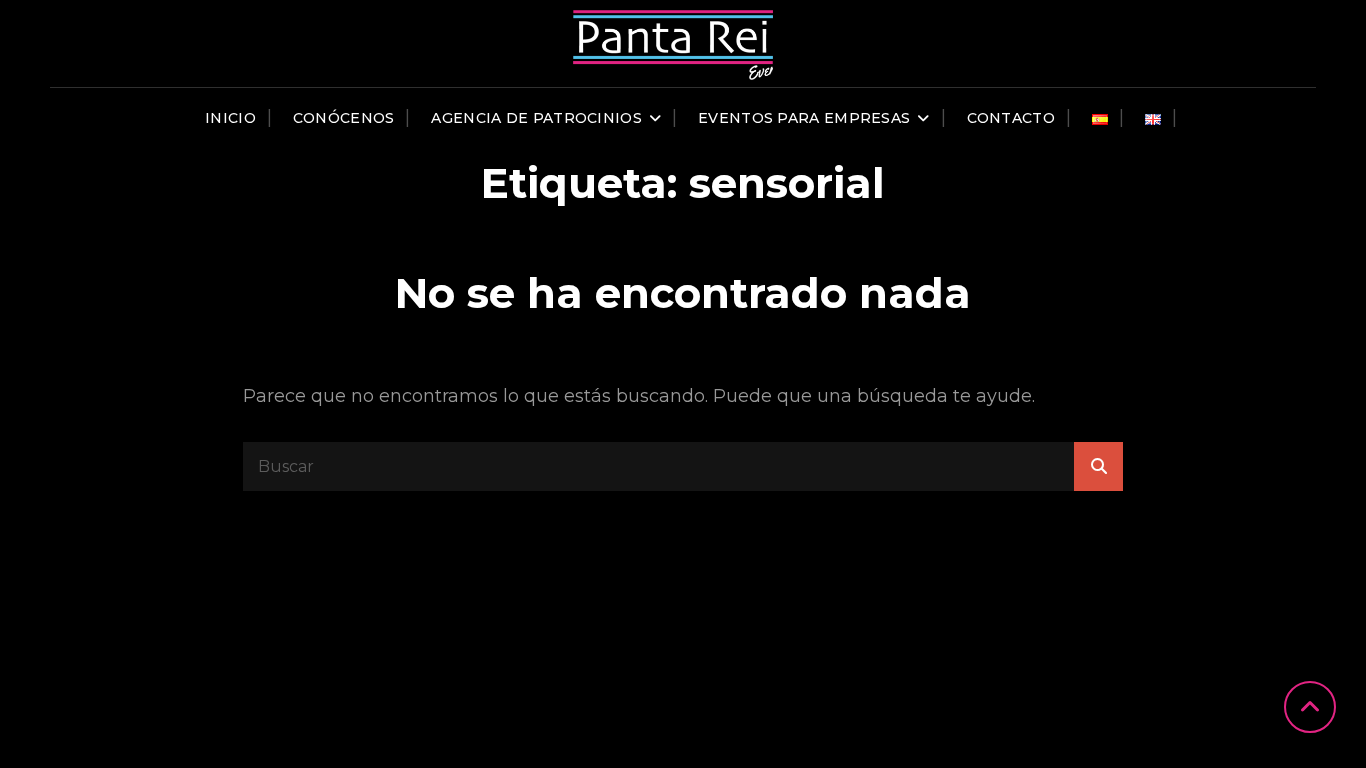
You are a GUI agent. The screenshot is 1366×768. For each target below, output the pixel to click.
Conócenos (344, 118)
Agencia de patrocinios (536, 118)
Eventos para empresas (804, 118)
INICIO (230, 118)
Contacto (1011, 118)
